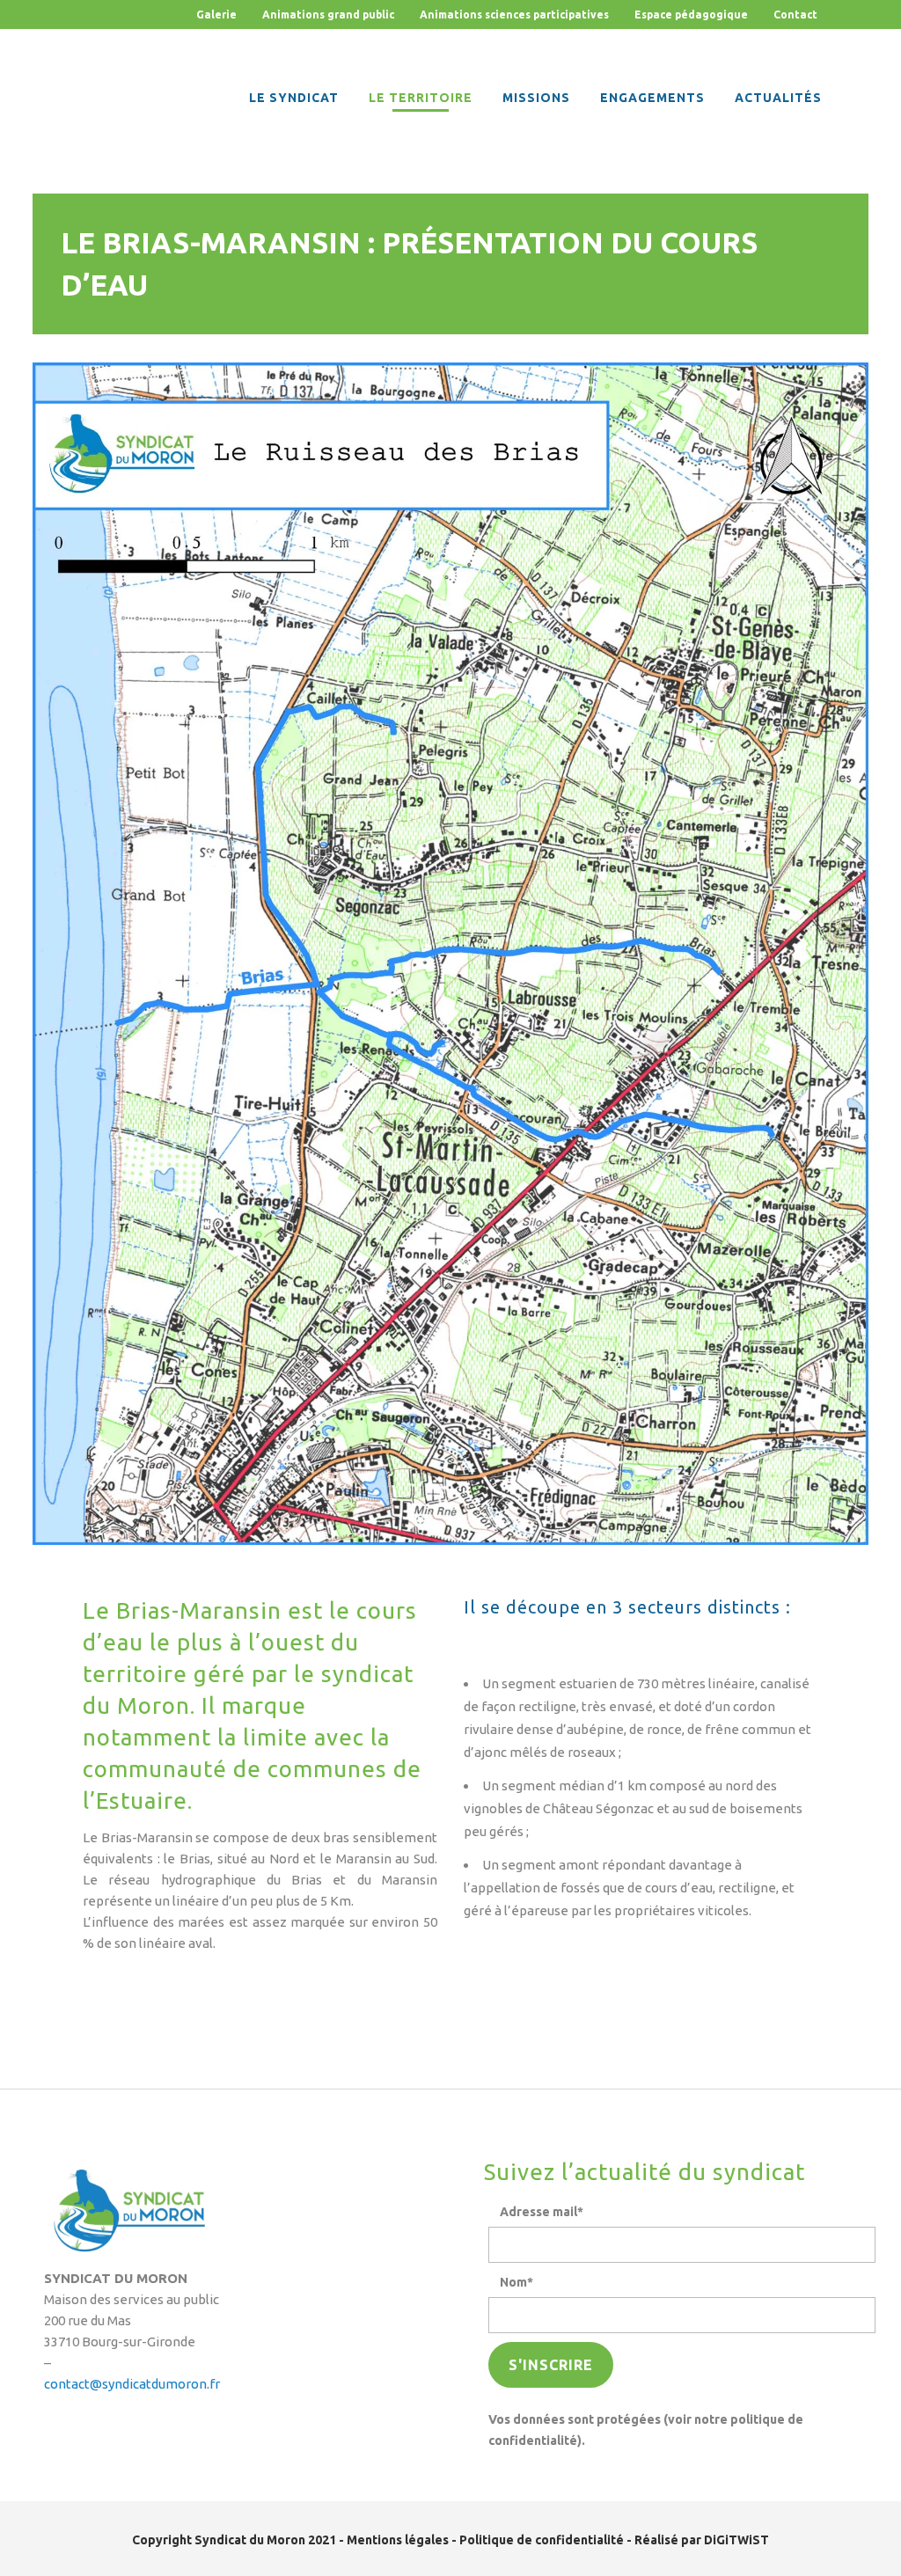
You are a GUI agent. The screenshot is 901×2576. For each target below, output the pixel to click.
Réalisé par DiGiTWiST (702, 2540)
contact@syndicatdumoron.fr (132, 2384)
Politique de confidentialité (542, 2540)
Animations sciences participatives (514, 15)
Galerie (216, 15)
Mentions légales (398, 2540)
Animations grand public (328, 15)
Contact (795, 15)
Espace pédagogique (692, 15)
